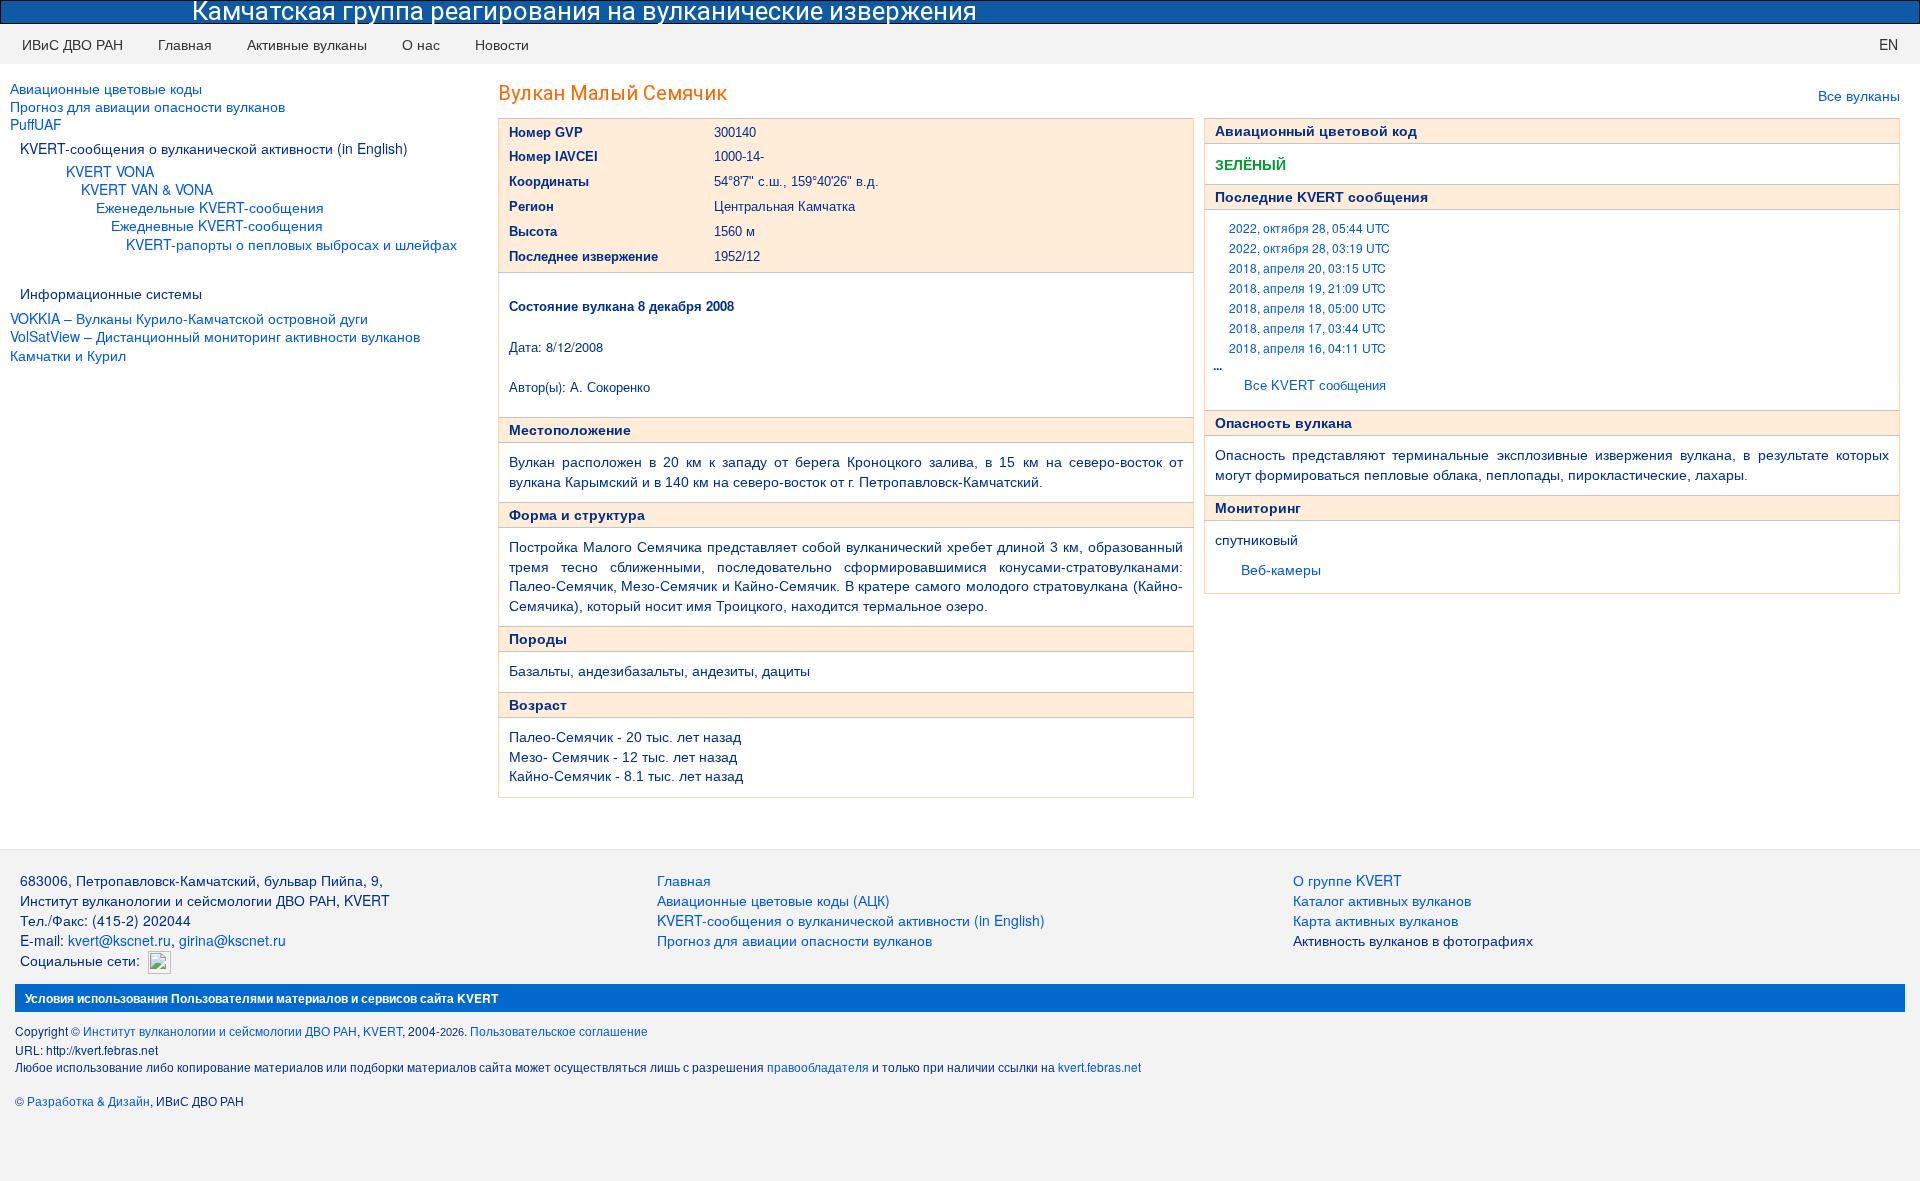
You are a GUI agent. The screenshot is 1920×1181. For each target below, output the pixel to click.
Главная (185, 44)
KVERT (382, 1030)
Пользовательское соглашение (559, 1030)
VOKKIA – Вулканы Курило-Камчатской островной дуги (189, 318)
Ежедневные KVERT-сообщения (217, 225)
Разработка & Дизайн (88, 1100)
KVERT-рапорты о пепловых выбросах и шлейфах (291, 244)
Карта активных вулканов (1375, 920)
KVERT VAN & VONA (147, 189)
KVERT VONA (110, 171)
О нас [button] (421, 44)
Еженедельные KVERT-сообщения (210, 207)
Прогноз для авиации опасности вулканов (147, 106)
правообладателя (818, 1066)
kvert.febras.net (1099, 1066)
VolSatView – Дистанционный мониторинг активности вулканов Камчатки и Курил (215, 345)
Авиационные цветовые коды (106, 88)
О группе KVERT (1347, 880)
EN (1888, 44)
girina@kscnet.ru (232, 940)
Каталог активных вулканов (1382, 900)
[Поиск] (1844, 44)
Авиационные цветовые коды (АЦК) (773, 900)
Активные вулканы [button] (307, 44)
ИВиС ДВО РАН (72, 44)
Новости (502, 44)
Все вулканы (1859, 95)
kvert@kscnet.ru (119, 940)
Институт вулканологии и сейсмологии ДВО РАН (220, 1030)
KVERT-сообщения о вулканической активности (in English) (851, 920)
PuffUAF (36, 124)
